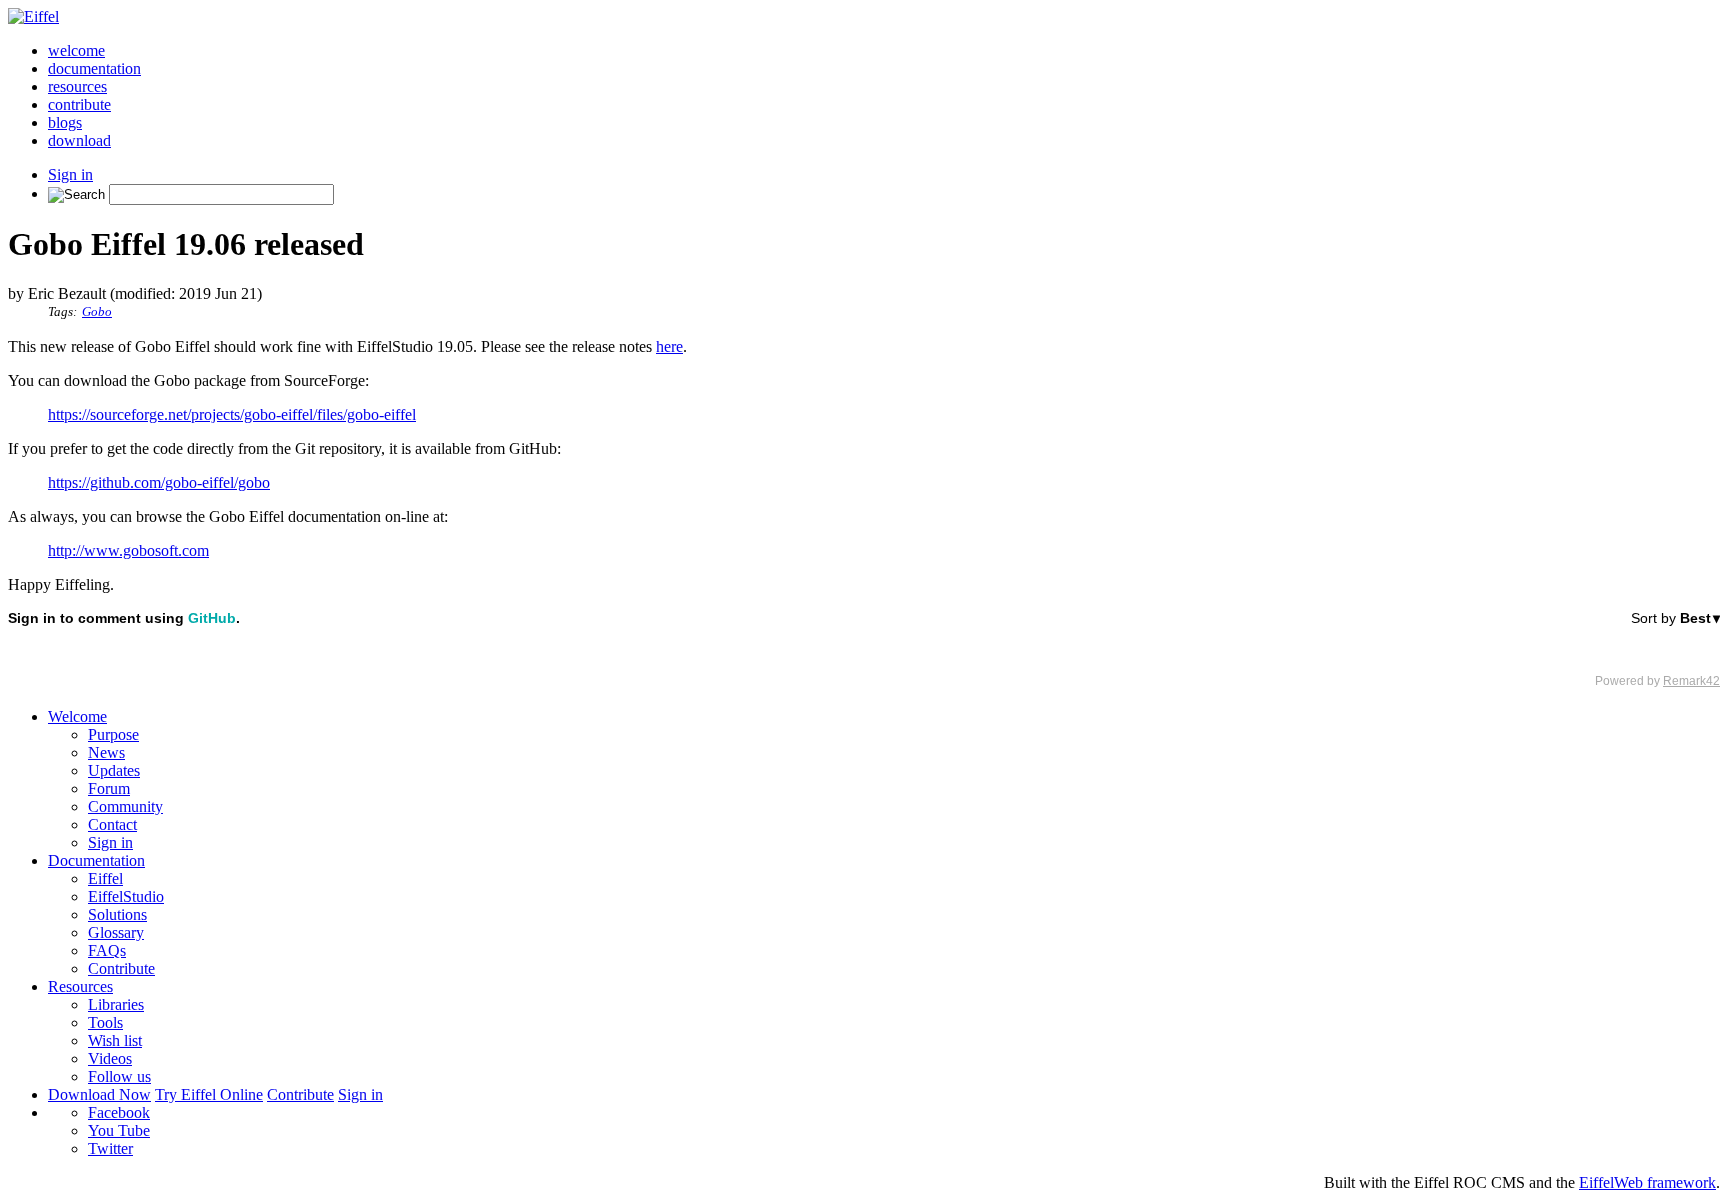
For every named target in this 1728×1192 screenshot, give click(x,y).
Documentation (96, 860)
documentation (94, 68)
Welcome (77, 716)
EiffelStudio (126, 896)
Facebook (119, 1112)
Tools (105, 1022)
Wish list (115, 1040)
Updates (114, 770)
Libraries (116, 1004)
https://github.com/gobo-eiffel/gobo (159, 482)
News (106, 752)
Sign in (70, 174)
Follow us (119, 1076)
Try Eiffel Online (209, 1094)
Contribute (121, 968)
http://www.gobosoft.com (128, 550)
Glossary (116, 932)
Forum (109, 788)
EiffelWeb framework (1647, 1182)
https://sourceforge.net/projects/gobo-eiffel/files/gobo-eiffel (232, 414)
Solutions (117, 914)
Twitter (110, 1148)
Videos (110, 1058)
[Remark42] (864, 649)
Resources (80, 986)
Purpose (113, 734)
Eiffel (105, 878)
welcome (76, 50)
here (669, 346)
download (79, 140)
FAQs (107, 950)
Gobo (97, 312)
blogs (65, 122)
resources (77, 86)
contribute (79, 104)
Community (125, 806)
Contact (112, 824)
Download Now (99, 1094)
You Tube (119, 1130)
